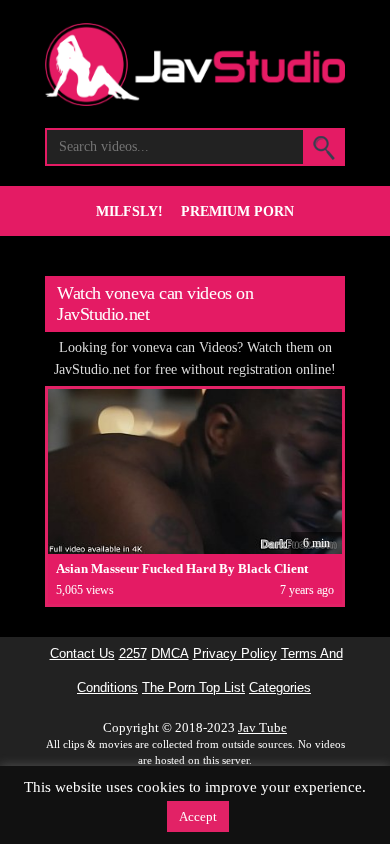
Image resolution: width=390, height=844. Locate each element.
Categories (280, 688)
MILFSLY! (129, 211)
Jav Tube (262, 727)
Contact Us (82, 654)
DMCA (170, 654)
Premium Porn (237, 211)
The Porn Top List (193, 688)
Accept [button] (198, 816)
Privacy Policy (235, 654)
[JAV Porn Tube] (195, 100)
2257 (133, 654)
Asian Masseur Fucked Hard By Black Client (182, 568)
